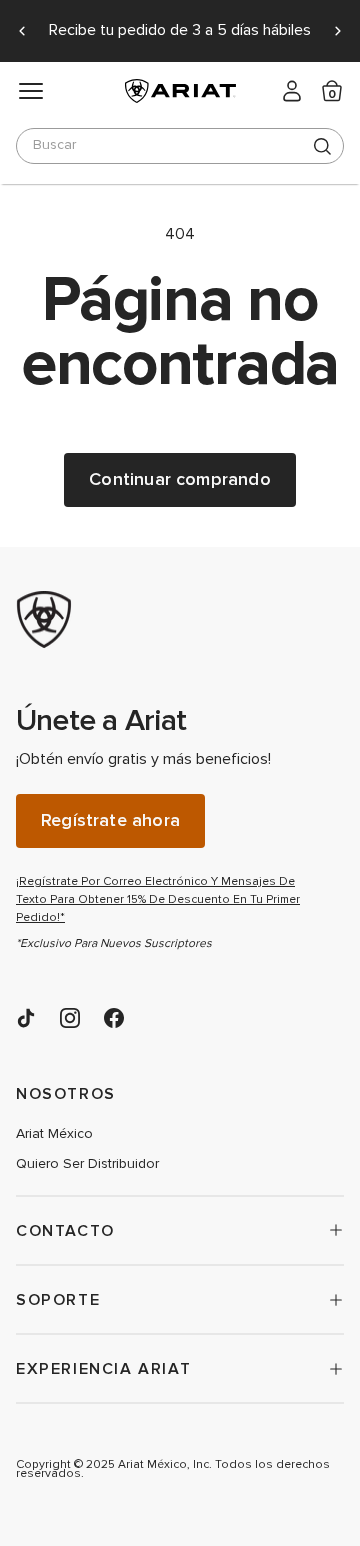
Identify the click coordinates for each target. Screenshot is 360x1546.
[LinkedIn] (26, 1018)
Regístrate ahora (110, 820)
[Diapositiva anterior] (22, 31)
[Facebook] (114, 1018)
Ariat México (54, 1134)
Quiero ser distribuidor (87, 1164)
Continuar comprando (179, 479)
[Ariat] (166, 620)
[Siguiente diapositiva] (338, 31)
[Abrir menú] (31, 91)
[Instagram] (70, 1018)
